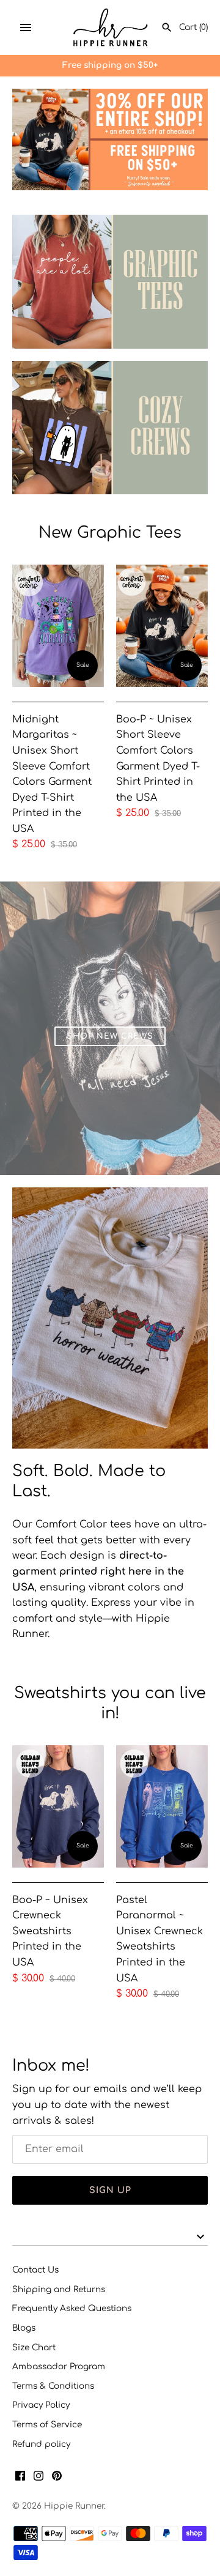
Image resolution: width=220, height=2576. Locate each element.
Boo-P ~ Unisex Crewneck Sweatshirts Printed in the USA (50, 1931)
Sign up (110, 2190)
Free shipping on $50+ (110, 65)
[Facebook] (20, 2478)
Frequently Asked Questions (72, 2308)
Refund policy (41, 2444)
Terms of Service (47, 2425)
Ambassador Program (59, 2366)
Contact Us (35, 2270)
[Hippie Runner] (110, 28)
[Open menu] (26, 28)
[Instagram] (38, 2478)
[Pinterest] (57, 2478)
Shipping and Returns (59, 2289)
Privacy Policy (41, 2405)
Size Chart (34, 2348)
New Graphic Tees (110, 533)
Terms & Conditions (53, 2386)
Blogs (24, 2328)
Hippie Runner (74, 2506)
